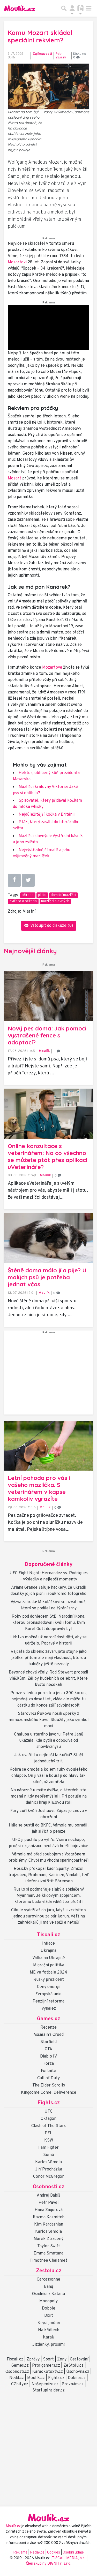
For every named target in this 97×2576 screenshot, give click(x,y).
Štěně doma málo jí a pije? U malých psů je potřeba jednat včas (47, 1277)
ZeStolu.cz (73, 2366)
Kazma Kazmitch (49, 2217)
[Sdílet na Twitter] (28, 880)
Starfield (48, 2042)
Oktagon (48, 2119)
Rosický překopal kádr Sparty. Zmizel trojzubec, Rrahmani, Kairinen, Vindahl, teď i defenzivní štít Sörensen (48, 1875)
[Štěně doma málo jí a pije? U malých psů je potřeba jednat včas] (48, 1238)
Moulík (44, 1051)
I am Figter (48, 2148)
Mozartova (52, 668)
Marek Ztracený (48, 2239)
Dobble (49, 2309)
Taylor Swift (49, 2246)
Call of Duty (48, 2078)
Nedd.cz (17, 2378)
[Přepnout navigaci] (72, 8)
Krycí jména (49, 2323)
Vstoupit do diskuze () (51, 926)
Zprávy (33, 2359)
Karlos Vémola (48, 2162)
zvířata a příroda (23, 901)
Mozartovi (17, 262)
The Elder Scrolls (49, 2085)
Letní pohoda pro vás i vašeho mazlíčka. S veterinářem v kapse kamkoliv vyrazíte (39, 1488)
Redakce (37, 2553)
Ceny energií (49, 1987)
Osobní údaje (73, 2553)
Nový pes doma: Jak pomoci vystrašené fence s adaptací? (47, 1035)
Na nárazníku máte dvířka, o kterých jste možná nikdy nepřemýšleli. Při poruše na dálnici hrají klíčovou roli (49, 1797)
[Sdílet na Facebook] (14, 880)
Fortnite (48, 2071)
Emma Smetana (48, 2253)
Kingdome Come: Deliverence (49, 2093)
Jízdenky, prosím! (48, 2345)
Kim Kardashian (49, 2225)
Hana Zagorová (49, 2210)
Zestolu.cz (49, 2271)
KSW (49, 2141)
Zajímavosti (42, 54)
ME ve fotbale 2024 (48, 1973)
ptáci (42, 895)
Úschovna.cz (78, 2372)
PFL (48, 2133)
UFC (48, 2112)
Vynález (49, 2009)
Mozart (14, 478)
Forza (49, 2064)
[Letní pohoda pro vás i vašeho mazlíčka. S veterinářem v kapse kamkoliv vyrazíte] (48, 1446)
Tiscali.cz (48, 1935)
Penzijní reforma (48, 2001)
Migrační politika (49, 1965)
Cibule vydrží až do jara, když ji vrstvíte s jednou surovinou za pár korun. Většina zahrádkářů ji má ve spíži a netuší (49, 1916)
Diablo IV (48, 2057)
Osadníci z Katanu (48, 2294)
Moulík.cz (36, 2378)
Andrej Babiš (48, 2196)
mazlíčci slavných (55, 901)
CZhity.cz (20, 2384)
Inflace (48, 1944)
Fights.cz (49, 2103)
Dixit (49, 2316)
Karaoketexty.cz (48, 2372)
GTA (48, 2049)
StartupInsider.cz (48, 2390)
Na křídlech (49, 2330)
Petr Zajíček (61, 56)
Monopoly (48, 2301)
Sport (48, 2359)
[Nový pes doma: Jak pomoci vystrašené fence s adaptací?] (48, 996)
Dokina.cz (77, 2378)
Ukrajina (48, 1951)
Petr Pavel (49, 2203)
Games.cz (48, 2019)
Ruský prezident (49, 1980)
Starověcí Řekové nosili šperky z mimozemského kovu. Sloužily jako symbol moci (49, 1720)
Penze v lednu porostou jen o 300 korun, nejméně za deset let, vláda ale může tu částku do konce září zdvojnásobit (48, 1699)
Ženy (62, 2359)
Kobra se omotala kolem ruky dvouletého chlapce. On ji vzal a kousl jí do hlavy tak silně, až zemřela (48, 1776)
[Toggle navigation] (89, 8)
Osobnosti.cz (48, 2187)
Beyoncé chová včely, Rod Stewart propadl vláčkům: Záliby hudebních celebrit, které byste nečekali (48, 1679)
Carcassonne (48, 2280)
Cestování (79, 2359)
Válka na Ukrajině (49, 1958)
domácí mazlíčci (63, 895)
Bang (48, 2287)
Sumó (49, 2155)
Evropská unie (48, 1994)
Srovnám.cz (73, 2384)
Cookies (54, 2553)
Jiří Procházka (49, 2169)
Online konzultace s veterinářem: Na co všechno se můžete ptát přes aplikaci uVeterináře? (47, 1156)
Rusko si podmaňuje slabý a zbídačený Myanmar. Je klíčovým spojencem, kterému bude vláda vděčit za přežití (49, 1896)
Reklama (20, 2553)
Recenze (48, 2028)
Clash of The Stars (48, 2126)
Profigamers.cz (46, 2366)
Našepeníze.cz (45, 2384)
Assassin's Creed (48, 2035)
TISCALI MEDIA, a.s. (69, 2558)
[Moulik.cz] (20, 8)
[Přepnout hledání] (64, 8)
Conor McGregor (48, 2177)
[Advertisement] (48, 1375)
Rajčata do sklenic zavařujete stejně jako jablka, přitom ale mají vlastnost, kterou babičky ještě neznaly (49, 1658)
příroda (28, 895)
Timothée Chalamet (48, 2261)
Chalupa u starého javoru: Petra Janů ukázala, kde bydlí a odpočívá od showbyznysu (49, 1741)
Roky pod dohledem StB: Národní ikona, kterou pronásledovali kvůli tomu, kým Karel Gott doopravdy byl (48, 1623)
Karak (48, 2337)
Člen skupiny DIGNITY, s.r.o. (49, 2564)
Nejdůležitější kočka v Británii (47, 815)
